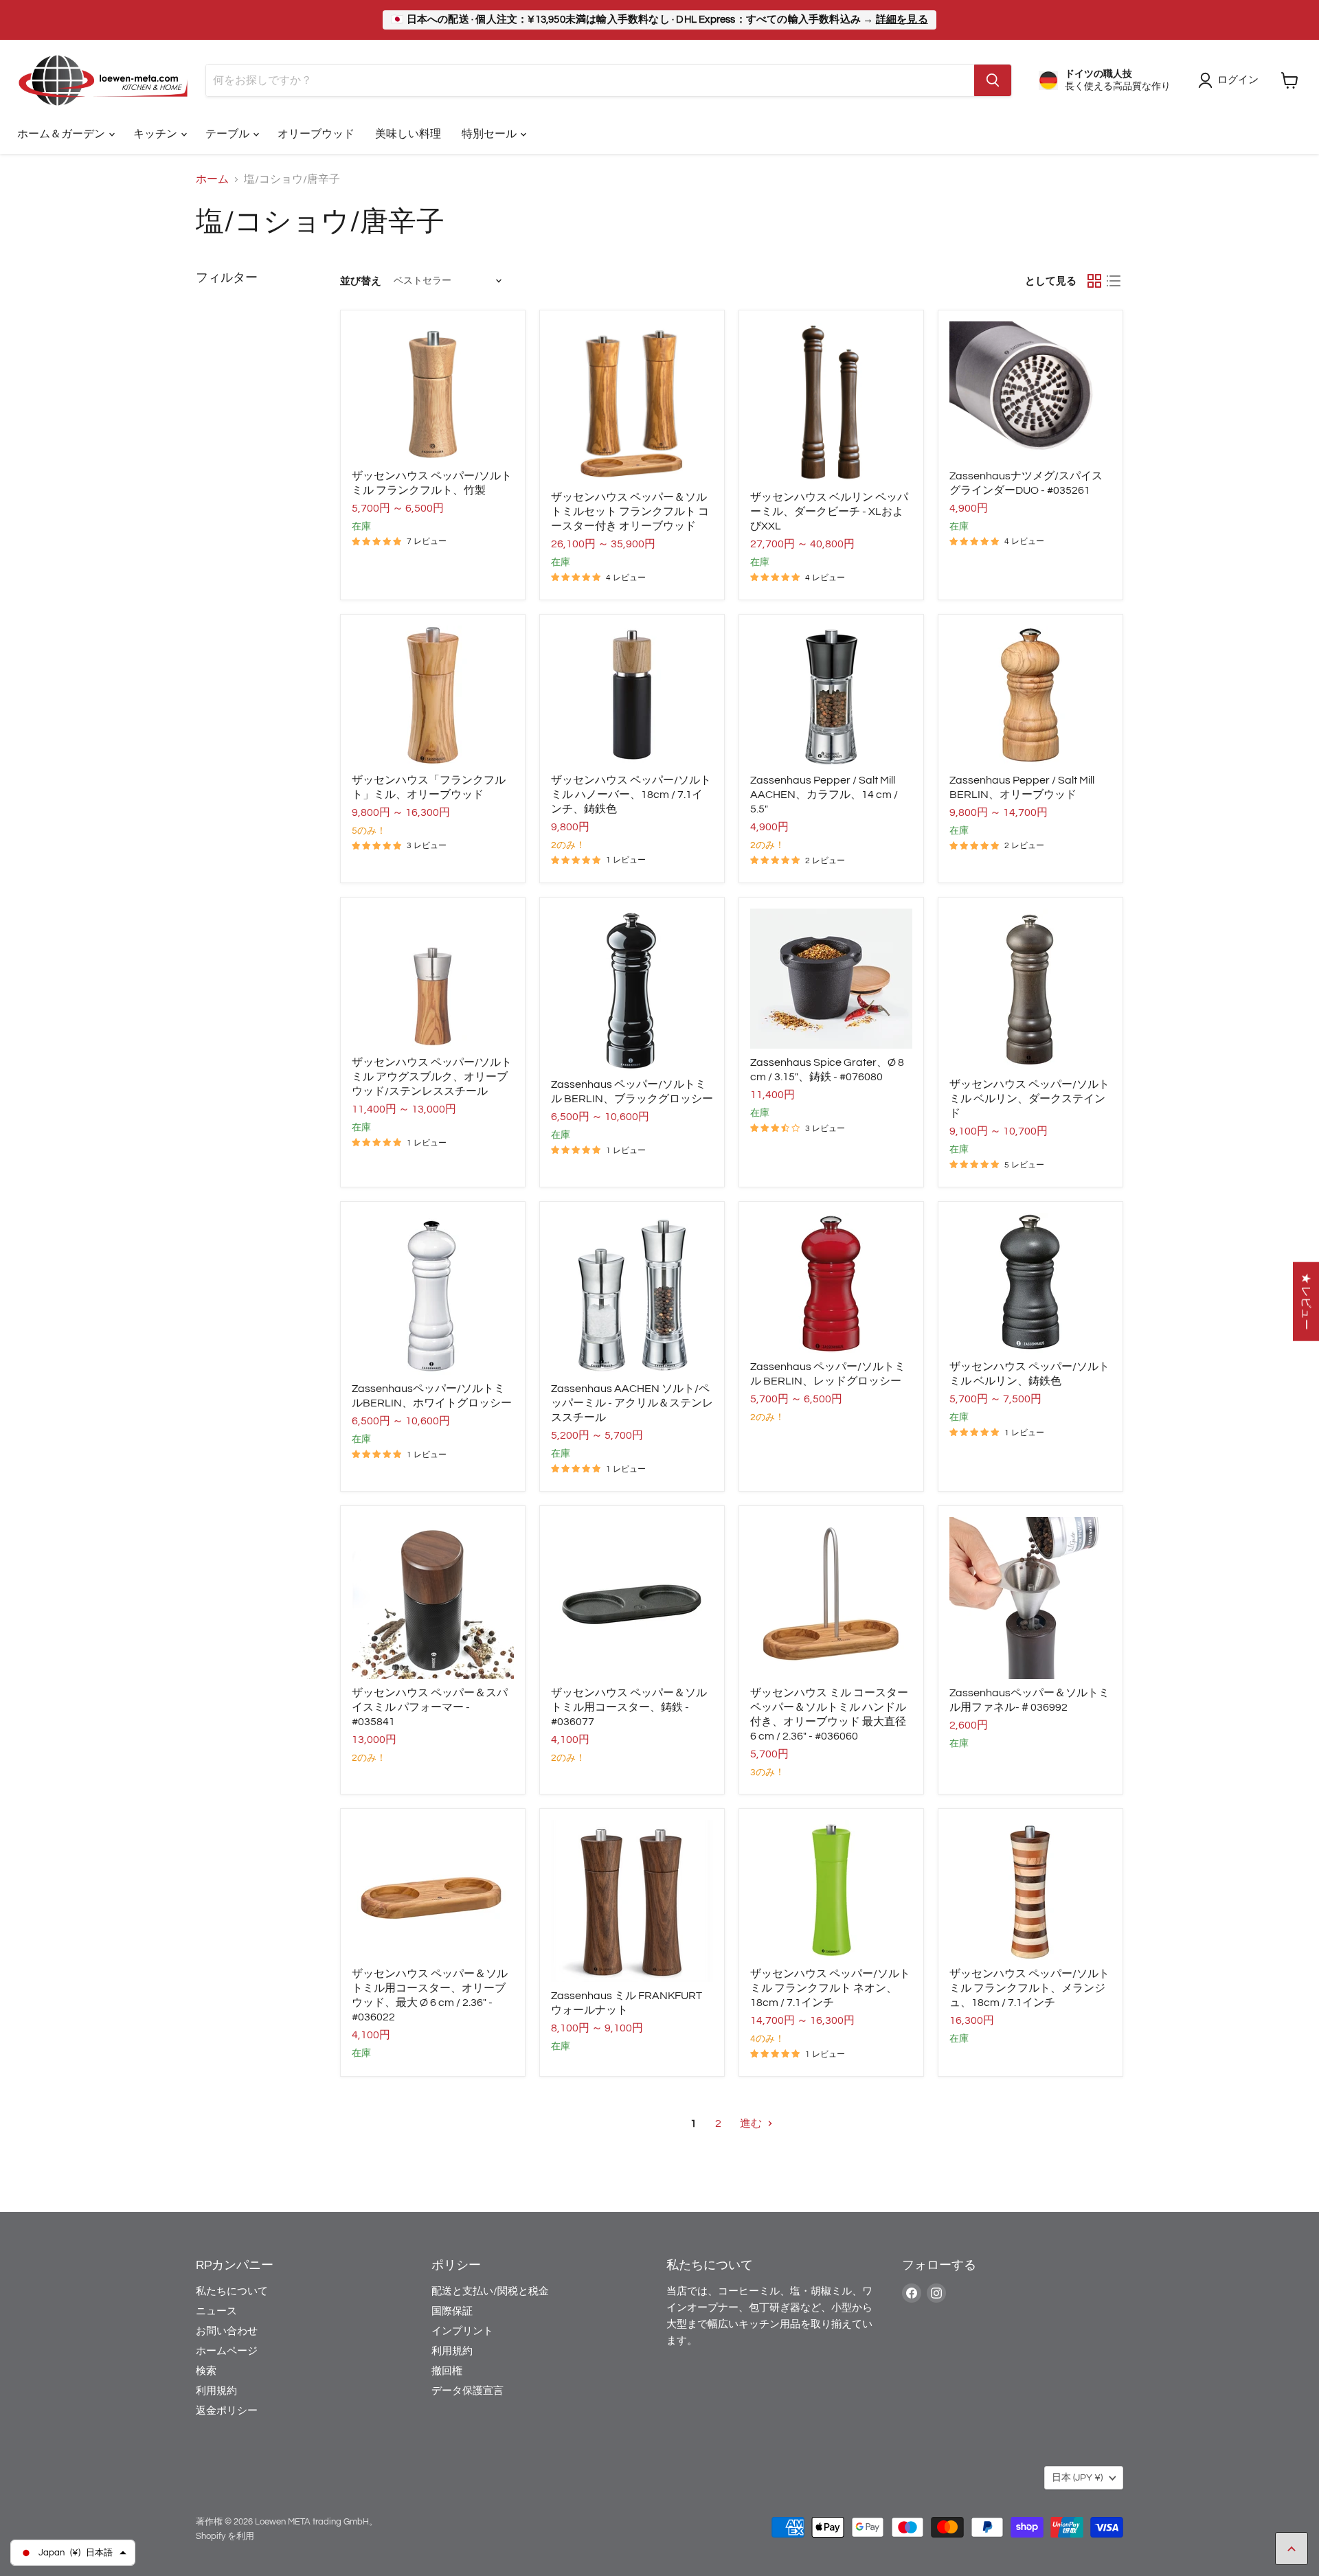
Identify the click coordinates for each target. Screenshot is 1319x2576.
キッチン (156, 134)
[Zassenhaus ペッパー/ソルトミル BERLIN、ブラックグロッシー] (632, 990)
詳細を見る (902, 20)
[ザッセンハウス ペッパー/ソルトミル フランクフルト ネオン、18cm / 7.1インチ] (831, 1890)
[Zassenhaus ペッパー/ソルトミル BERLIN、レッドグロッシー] (831, 1283)
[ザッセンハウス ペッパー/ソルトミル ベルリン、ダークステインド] (1030, 990)
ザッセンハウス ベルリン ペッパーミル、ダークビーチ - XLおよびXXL (829, 512)
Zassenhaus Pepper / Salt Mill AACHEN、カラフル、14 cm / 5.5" (824, 795)
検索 (206, 2371)
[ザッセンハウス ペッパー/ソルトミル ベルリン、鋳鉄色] (1030, 1283)
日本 (1077, 2478)
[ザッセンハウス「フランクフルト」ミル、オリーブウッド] (433, 696)
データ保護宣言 (467, 2391)
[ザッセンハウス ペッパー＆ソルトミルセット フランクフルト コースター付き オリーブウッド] (632, 402)
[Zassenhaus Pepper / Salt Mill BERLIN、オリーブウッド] (1030, 696)
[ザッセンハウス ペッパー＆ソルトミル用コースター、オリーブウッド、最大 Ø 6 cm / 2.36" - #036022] (433, 1890)
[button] (275, 2448)
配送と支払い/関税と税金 (490, 2291)
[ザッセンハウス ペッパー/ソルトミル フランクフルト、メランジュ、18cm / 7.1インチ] (1030, 1890)
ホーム (212, 179)
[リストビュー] (1114, 281)
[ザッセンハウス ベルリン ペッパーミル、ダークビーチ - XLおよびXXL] (831, 402)
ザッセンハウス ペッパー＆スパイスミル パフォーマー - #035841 (430, 1707)
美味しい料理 (408, 134)
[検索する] (993, 80)
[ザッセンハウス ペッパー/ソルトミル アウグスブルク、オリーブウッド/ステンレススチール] (433, 979)
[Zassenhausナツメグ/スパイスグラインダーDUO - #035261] (1030, 391)
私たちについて (232, 2291)
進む (752, 2123)
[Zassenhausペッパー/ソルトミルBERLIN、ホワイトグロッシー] (433, 1294)
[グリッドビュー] (1094, 281)
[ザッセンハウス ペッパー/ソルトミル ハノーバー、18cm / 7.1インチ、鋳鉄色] (632, 696)
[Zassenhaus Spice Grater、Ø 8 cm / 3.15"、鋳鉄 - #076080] (831, 979)
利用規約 (216, 2391)
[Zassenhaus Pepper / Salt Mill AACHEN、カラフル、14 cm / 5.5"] (831, 696)
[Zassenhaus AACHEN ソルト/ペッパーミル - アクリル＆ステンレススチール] (632, 1294)
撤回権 (447, 2371)
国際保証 (452, 2311)
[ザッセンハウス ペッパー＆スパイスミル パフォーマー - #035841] (433, 1598)
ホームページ (227, 2351)
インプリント (462, 2331)
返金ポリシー (227, 2411)
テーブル (228, 134)
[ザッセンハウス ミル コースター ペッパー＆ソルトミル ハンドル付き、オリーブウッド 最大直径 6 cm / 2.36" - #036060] (831, 1598)
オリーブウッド (316, 134)
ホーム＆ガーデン (62, 134)
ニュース (216, 2311)
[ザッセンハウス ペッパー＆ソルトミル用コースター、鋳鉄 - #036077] (632, 1598)
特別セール (490, 134)
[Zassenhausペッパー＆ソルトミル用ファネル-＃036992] (1030, 1598)
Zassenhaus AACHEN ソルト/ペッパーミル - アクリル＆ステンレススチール (632, 1403)
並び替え (361, 281)
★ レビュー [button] (1306, 1301)
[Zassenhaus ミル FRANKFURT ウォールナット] (632, 1901)
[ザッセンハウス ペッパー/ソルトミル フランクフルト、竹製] (433, 391)
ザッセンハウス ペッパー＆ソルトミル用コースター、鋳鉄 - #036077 (629, 1707)
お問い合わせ (227, 2331)
